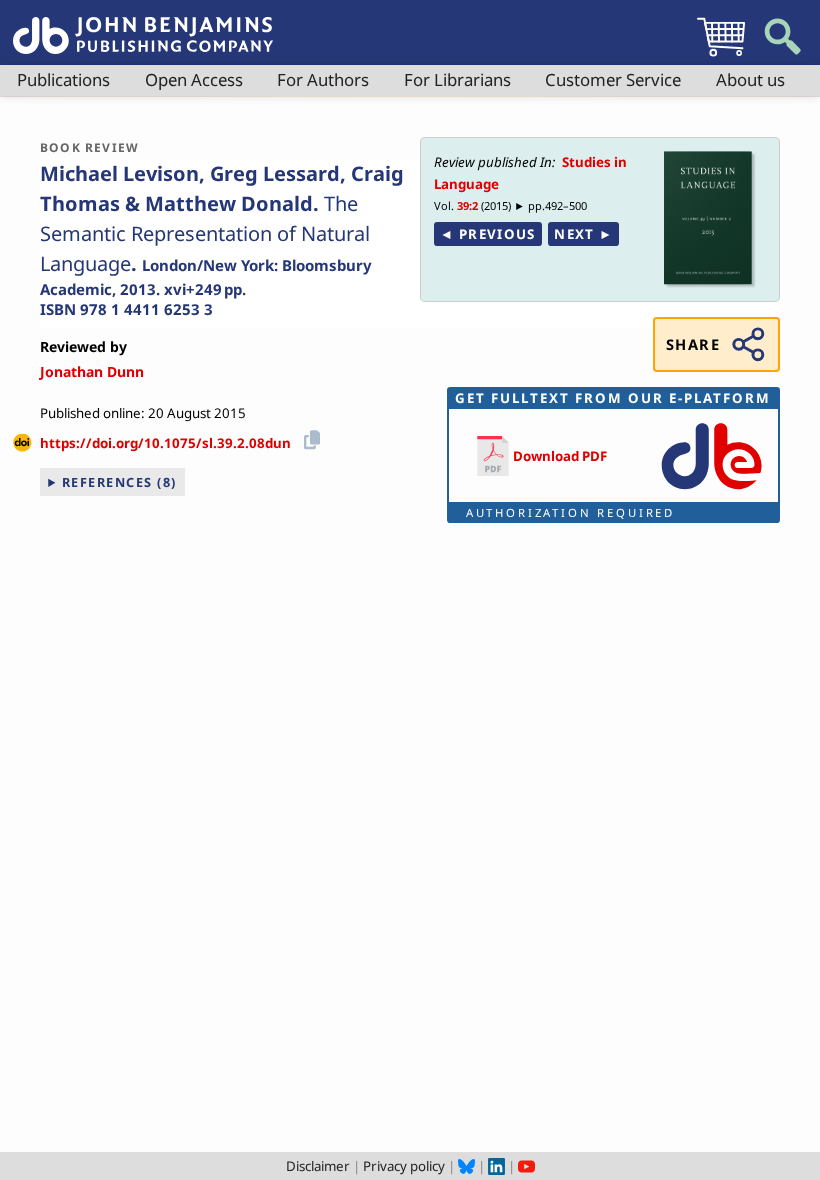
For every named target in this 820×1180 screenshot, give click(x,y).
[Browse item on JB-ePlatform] (711, 491)
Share (693, 344)
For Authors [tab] (323, 79)
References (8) (119, 482)
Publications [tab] (63, 79)
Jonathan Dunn (92, 371)
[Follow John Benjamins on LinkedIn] (496, 1166)
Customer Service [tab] (613, 79)
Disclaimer (318, 1166)
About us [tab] (750, 79)
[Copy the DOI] (308, 436)
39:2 (467, 205)
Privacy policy (404, 1166)
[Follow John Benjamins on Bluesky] (466, 1166)
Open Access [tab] (194, 79)
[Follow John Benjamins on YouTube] (526, 1166)
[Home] (143, 24)
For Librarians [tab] (457, 79)
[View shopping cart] (721, 56)
